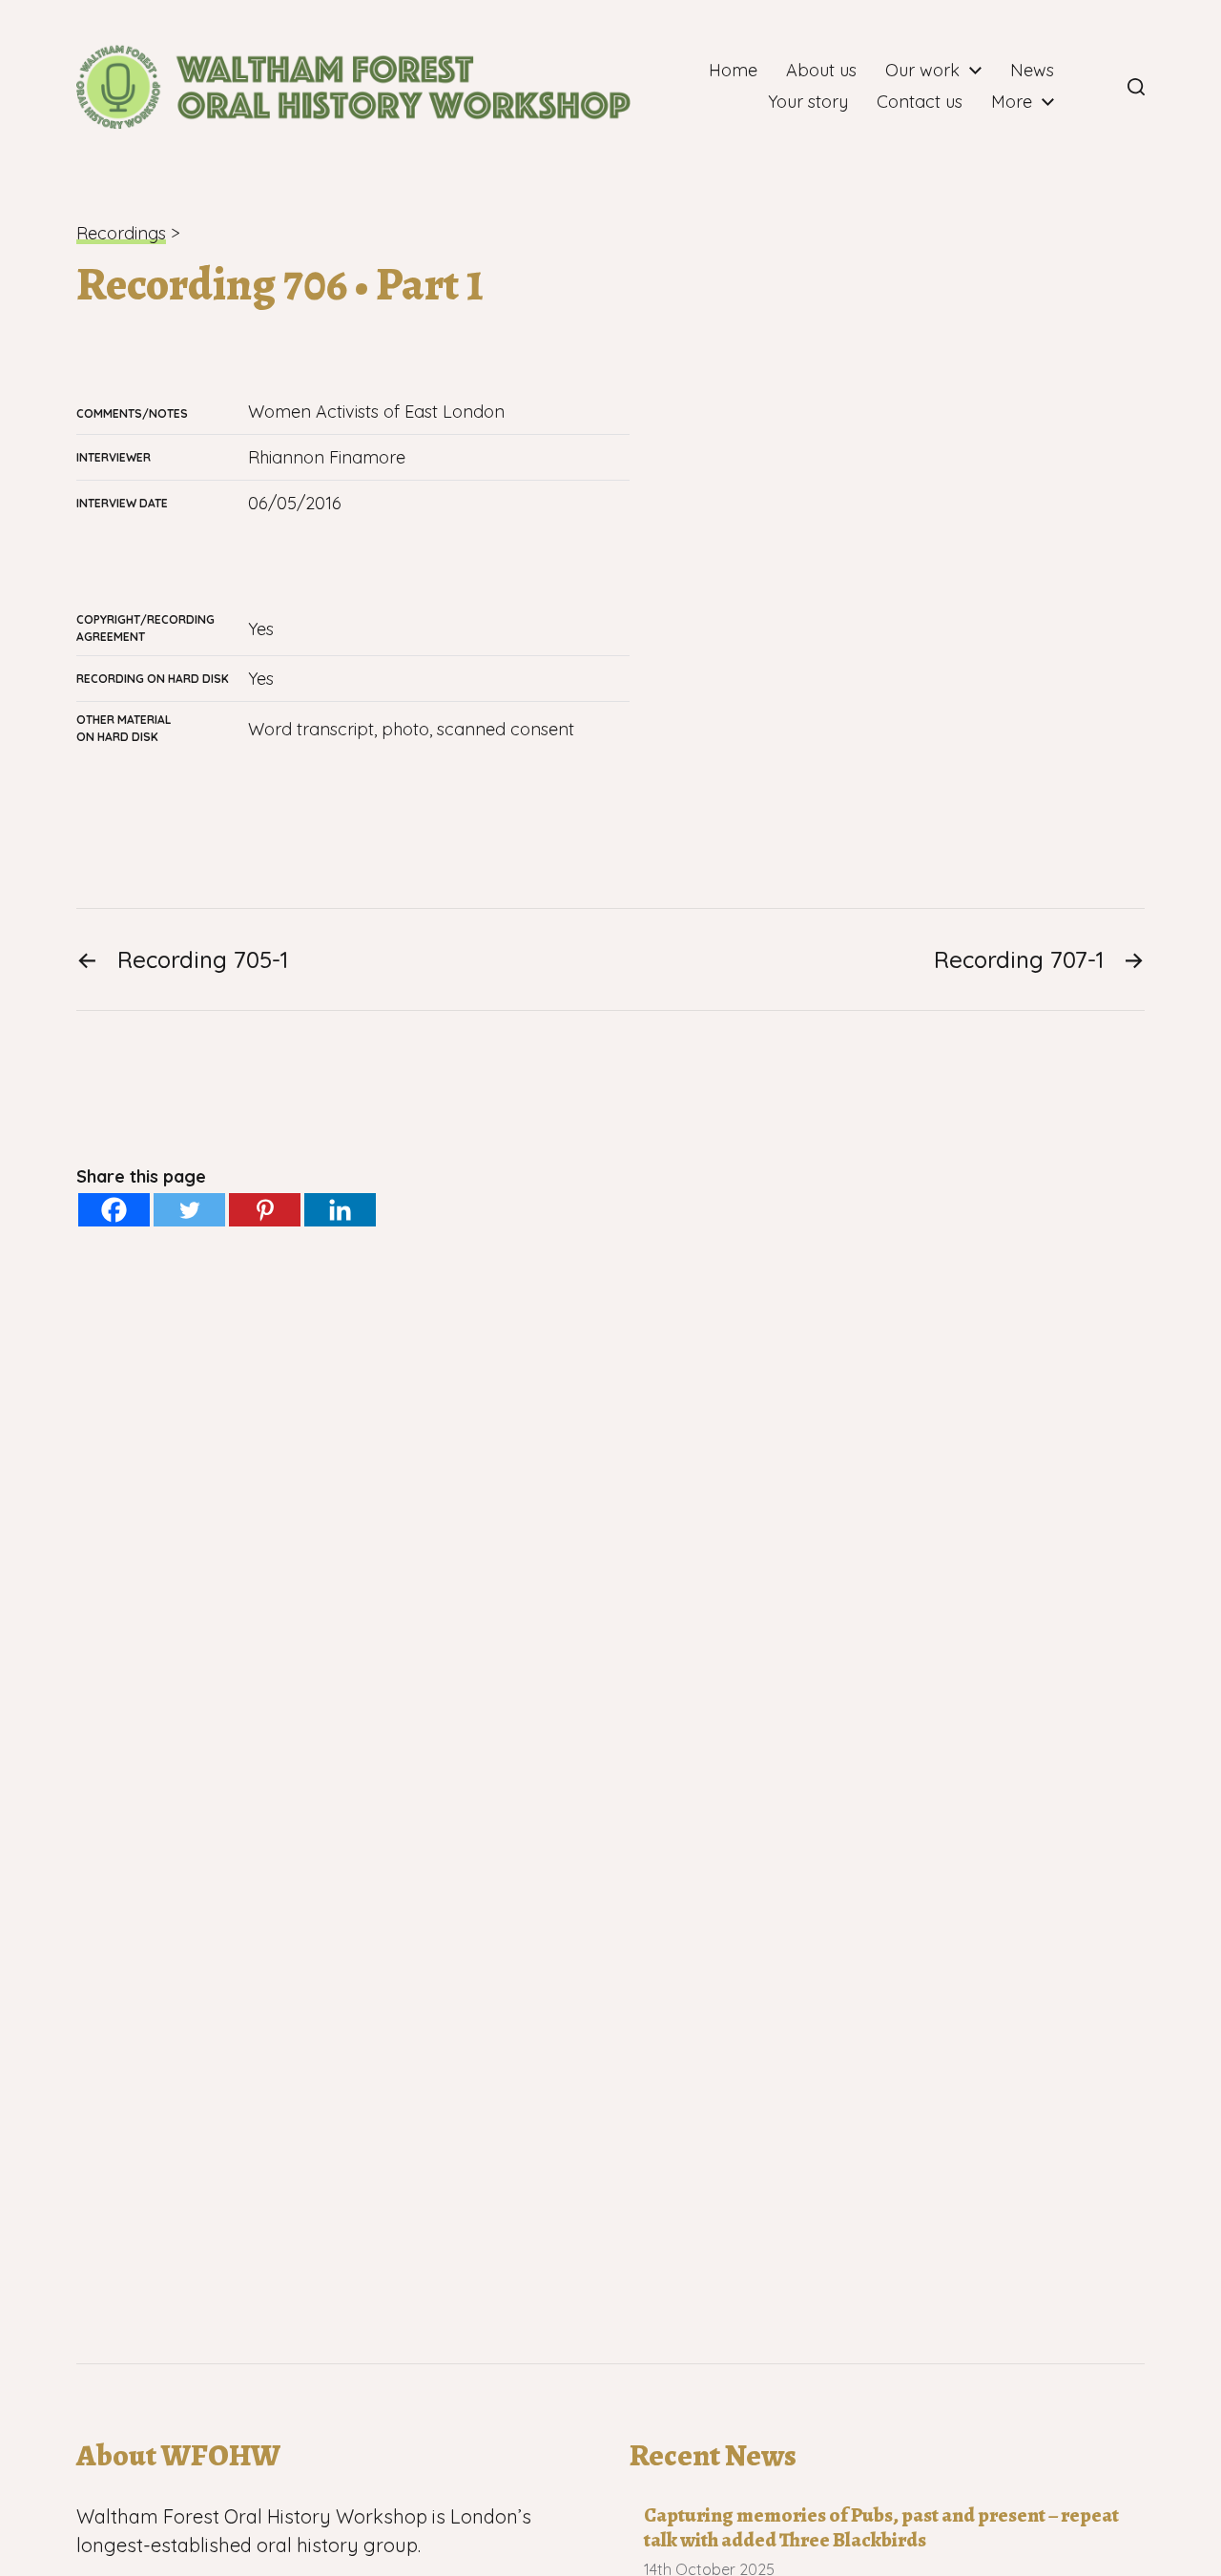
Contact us (920, 102)
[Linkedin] (340, 1210)
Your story (808, 102)
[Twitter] (189, 1210)
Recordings (121, 233)
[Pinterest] (265, 1210)
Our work (922, 71)
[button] (1136, 87)
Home (733, 71)
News (1032, 71)
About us (821, 71)
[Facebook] (1094, 87)
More (1012, 102)
